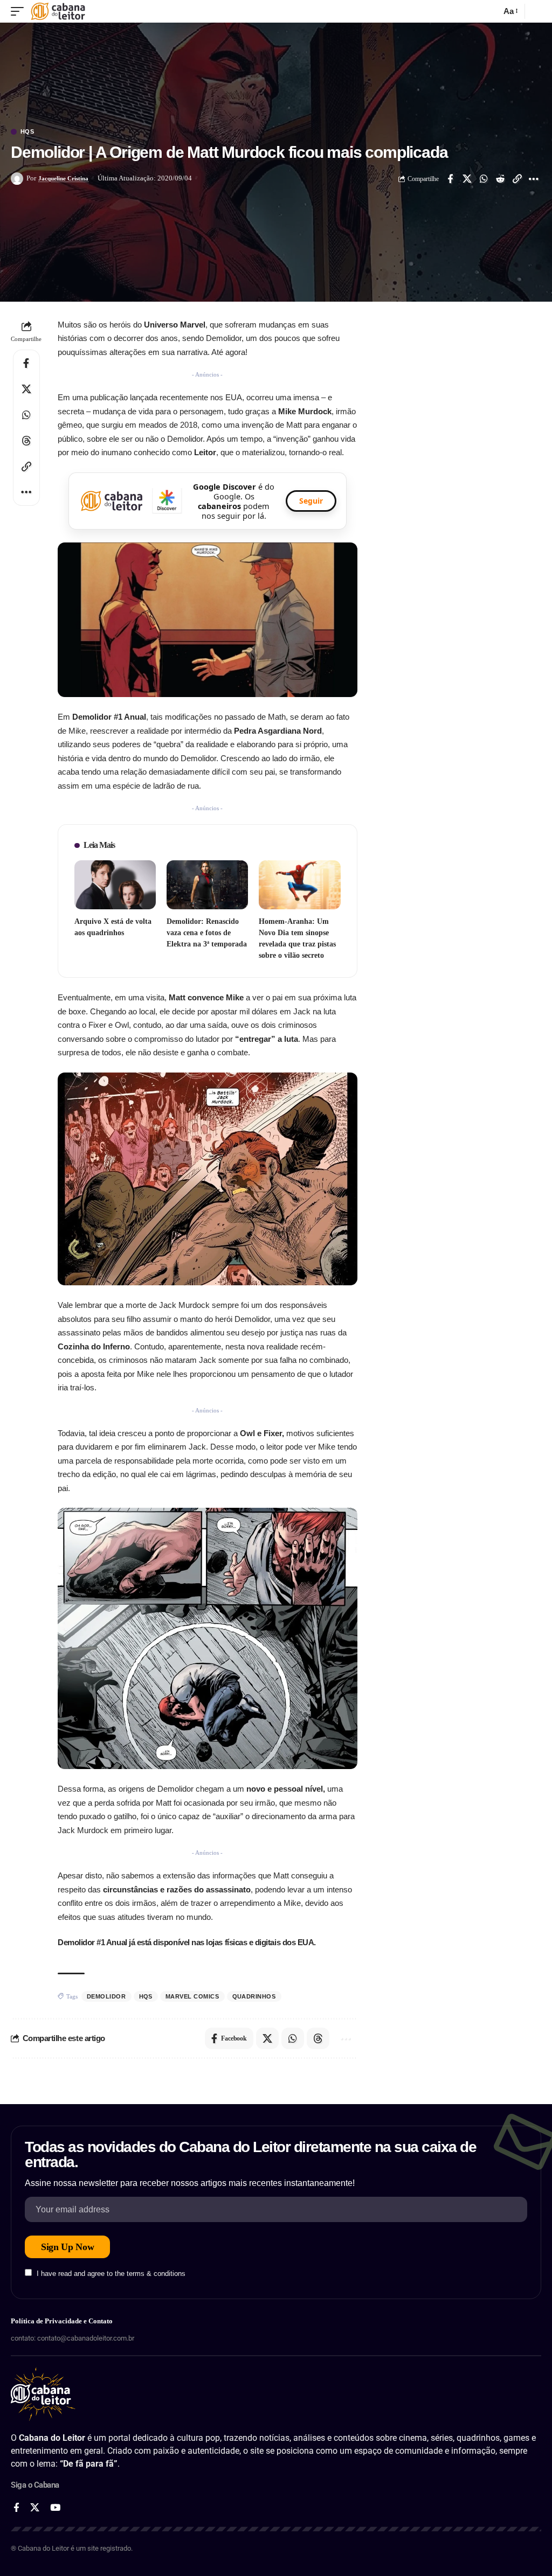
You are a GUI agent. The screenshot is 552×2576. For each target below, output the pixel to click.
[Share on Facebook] (450, 179)
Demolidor (106, 1996)
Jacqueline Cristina (63, 178)
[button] (20, 11)
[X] (35, 2508)
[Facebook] (16, 2508)
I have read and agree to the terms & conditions (111, 2274)
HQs (27, 132)
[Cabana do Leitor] (58, 11)
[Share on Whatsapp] (484, 179)
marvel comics (192, 1996)
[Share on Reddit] (500, 179)
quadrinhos (254, 1996)
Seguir (311, 501)
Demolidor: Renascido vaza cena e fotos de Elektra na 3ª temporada (207, 933)
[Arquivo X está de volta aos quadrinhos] (115, 885)
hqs (146, 1996)
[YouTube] (55, 2508)
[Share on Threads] (26, 441)
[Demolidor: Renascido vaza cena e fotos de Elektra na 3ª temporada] (207, 885)
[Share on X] (467, 179)
